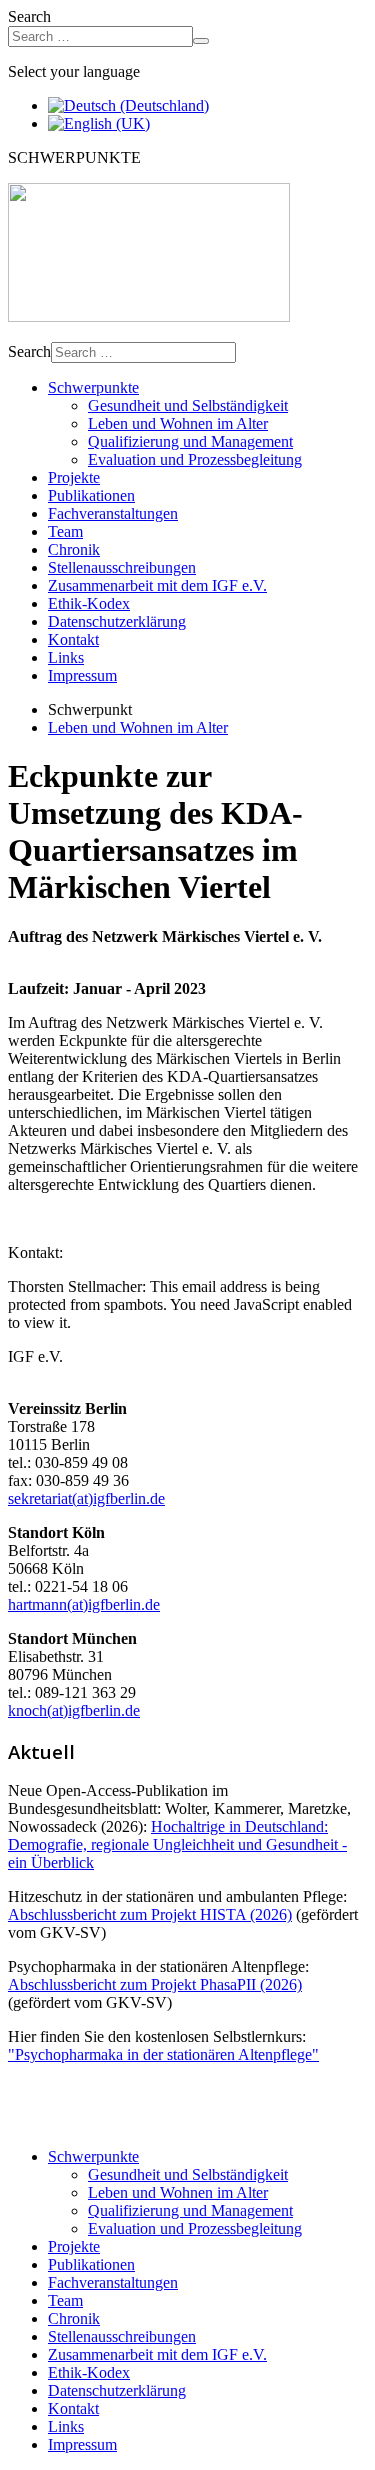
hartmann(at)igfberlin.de (84, 1604)
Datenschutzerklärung (117, 621)
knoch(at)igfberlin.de (74, 1710)
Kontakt (73, 639)
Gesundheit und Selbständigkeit (188, 405)
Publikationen (91, 495)
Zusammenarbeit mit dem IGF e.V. (157, 585)
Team (65, 531)
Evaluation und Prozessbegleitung (195, 459)
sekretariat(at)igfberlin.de (86, 1498)
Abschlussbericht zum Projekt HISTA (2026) (150, 1914)
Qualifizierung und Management (190, 441)
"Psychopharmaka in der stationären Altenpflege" (163, 2054)
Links (66, 657)
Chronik (74, 549)
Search (29, 16)
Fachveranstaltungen (113, 513)
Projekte (74, 477)
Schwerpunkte (93, 387)
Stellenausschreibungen (122, 567)
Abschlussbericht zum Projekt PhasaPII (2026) (155, 1984)
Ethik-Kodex (89, 603)
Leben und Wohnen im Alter (178, 423)
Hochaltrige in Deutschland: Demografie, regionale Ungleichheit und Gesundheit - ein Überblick (177, 1844)
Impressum (82, 675)
